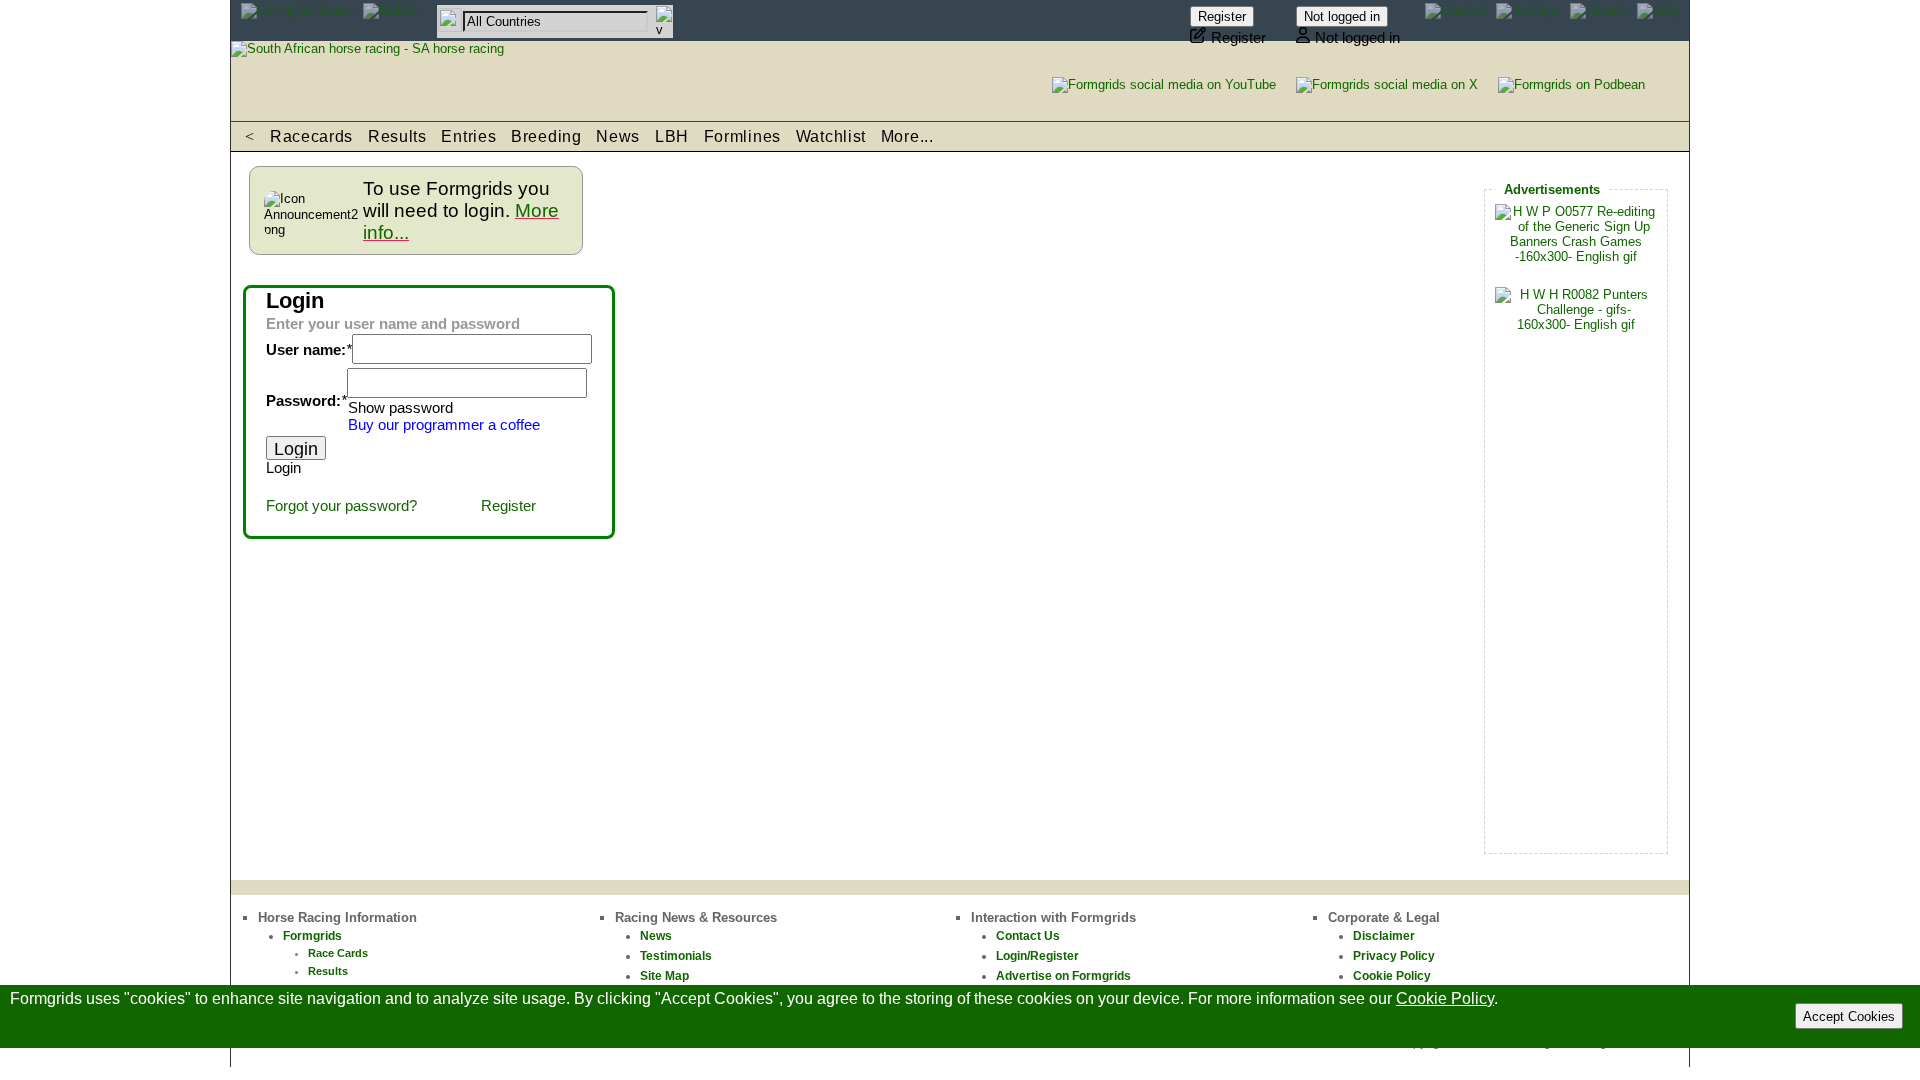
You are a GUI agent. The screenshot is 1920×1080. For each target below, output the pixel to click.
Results (397, 136)
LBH (672, 136)
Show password (400, 408)
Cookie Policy (1392, 976)
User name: (306, 350)
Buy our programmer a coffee (444, 425)
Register (508, 506)
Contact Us (1028, 936)
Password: (303, 401)
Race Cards (338, 953)
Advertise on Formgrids (1063, 976)
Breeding (546, 136)
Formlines (742, 136)
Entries (468, 136)
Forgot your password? (341, 506)
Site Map (664, 976)
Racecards (311, 136)
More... (907, 136)
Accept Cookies (1849, 1016)
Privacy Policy (1394, 956)
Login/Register (1037, 956)
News (618, 136)
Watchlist (831, 136)
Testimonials (676, 956)
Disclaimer (1384, 936)
